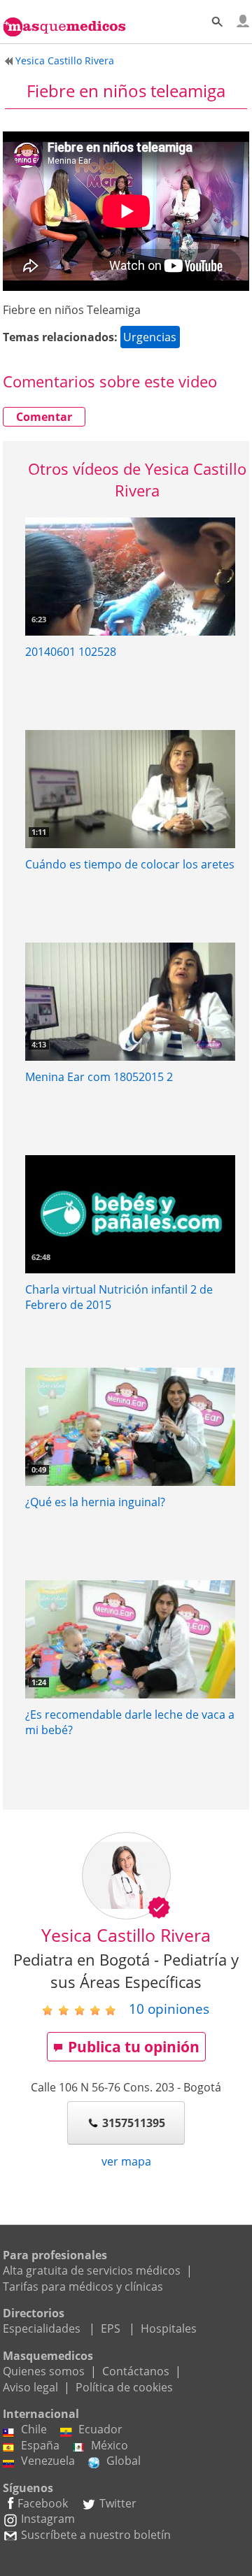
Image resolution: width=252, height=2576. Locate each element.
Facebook (43, 2503)
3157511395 (134, 2123)
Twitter (118, 2503)
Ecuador (100, 2429)
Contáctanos (136, 2371)
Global (124, 2461)
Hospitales (169, 2328)
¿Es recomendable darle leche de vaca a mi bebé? (130, 1722)
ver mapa (126, 2161)
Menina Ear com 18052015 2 (99, 1077)
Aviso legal (30, 2387)
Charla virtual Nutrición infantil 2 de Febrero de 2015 (119, 1297)
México (110, 2445)
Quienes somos (44, 2371)
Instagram (48, 2519)
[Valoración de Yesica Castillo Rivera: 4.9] (84, 2010)
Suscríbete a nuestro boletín (96, 2535)
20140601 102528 (71, 652)
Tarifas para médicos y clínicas (83, 2287)
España (40, 2445)
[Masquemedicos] (64, 19)
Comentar (44, 417)
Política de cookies (124, 2387)
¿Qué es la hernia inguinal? (95, 1502)
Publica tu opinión (134, 2047)
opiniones (169, 2009)
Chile (34, 2429)
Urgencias (150, 337)
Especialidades (42, 2328)
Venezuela (48, 2461)
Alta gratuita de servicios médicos (92, 2270)
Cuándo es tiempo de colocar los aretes (130, 864)
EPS (111, 2328)
